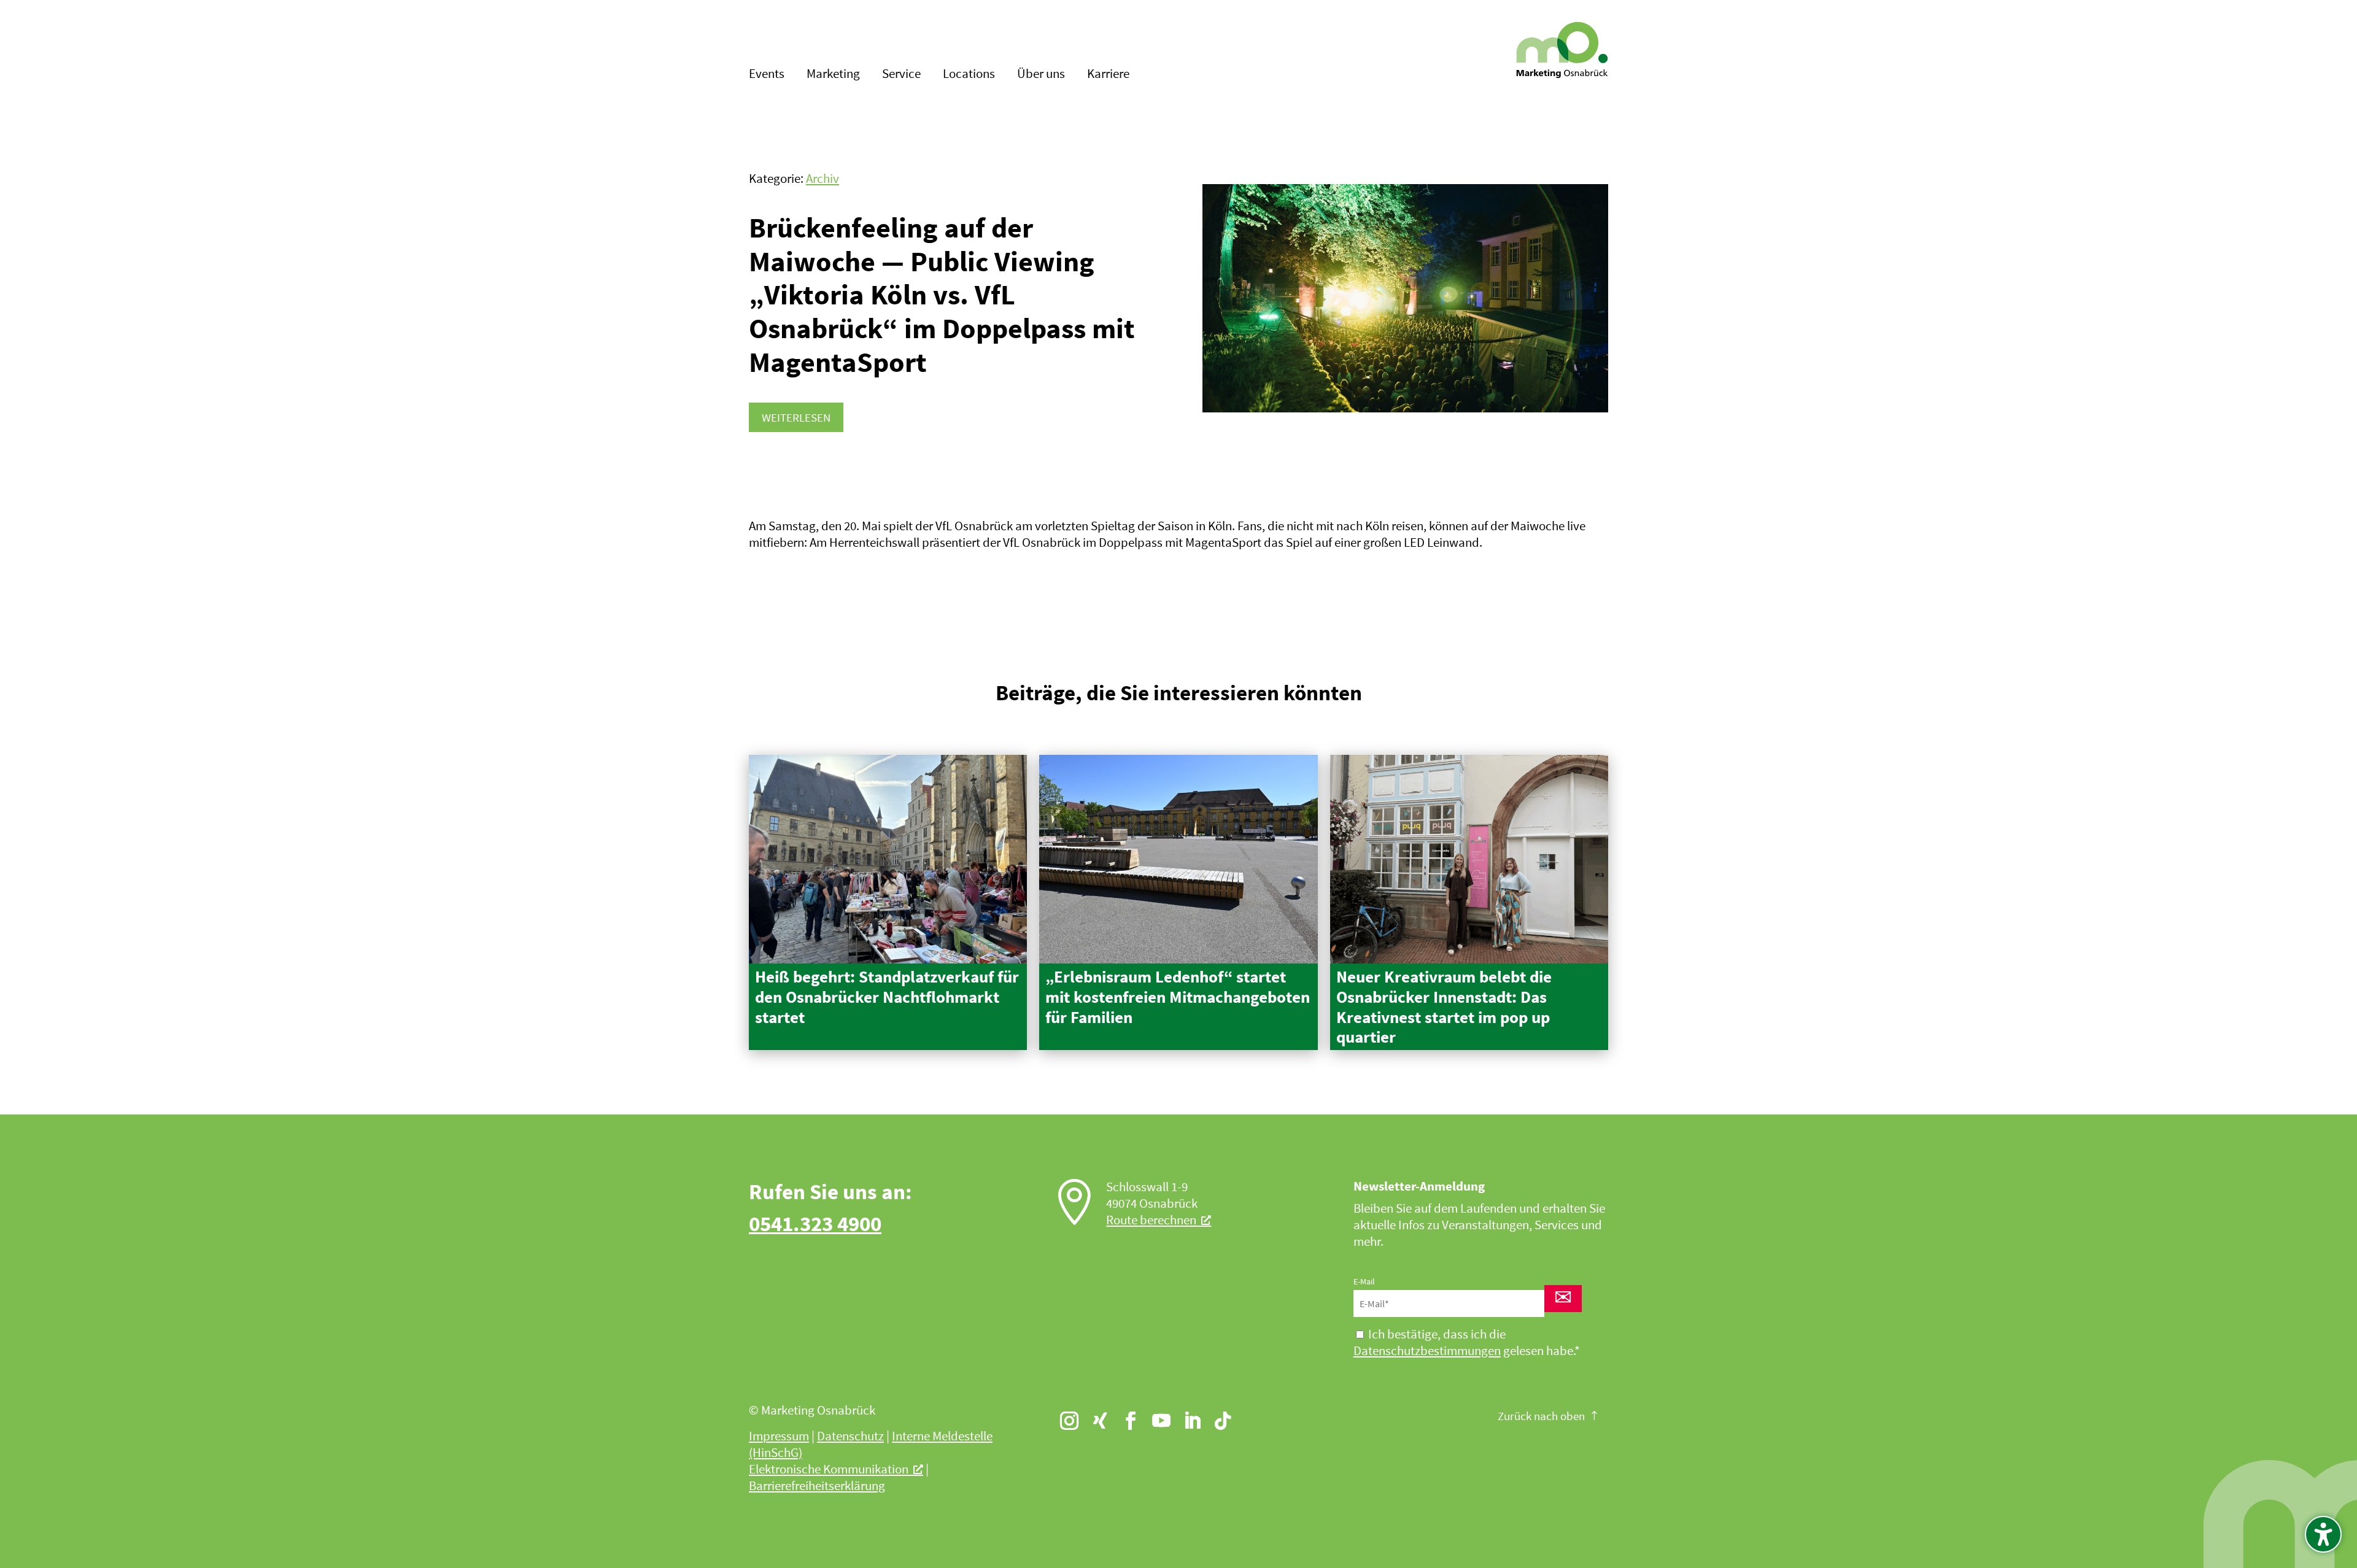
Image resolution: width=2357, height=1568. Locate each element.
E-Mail (1364, 1281)
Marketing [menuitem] (833, 75)
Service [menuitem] (901, 75)
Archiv (822, 179)
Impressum (779, 1436)
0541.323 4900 (815, 1223)
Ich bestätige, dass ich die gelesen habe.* (1467, 1342)
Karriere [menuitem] (1108, 75)
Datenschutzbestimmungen (1427, 1351)
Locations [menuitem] (969, 75)
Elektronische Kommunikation (829, 1469)
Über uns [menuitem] (1041, 75)
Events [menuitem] (767, 75)
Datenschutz (850, 1436)
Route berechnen (1151, 1220)
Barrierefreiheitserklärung (817, 1486)
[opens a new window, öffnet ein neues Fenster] (1064, 1415)
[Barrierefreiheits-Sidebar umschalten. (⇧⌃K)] (2323, 1534)
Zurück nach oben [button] (1541, 1416)
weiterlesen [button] (796, 417)
